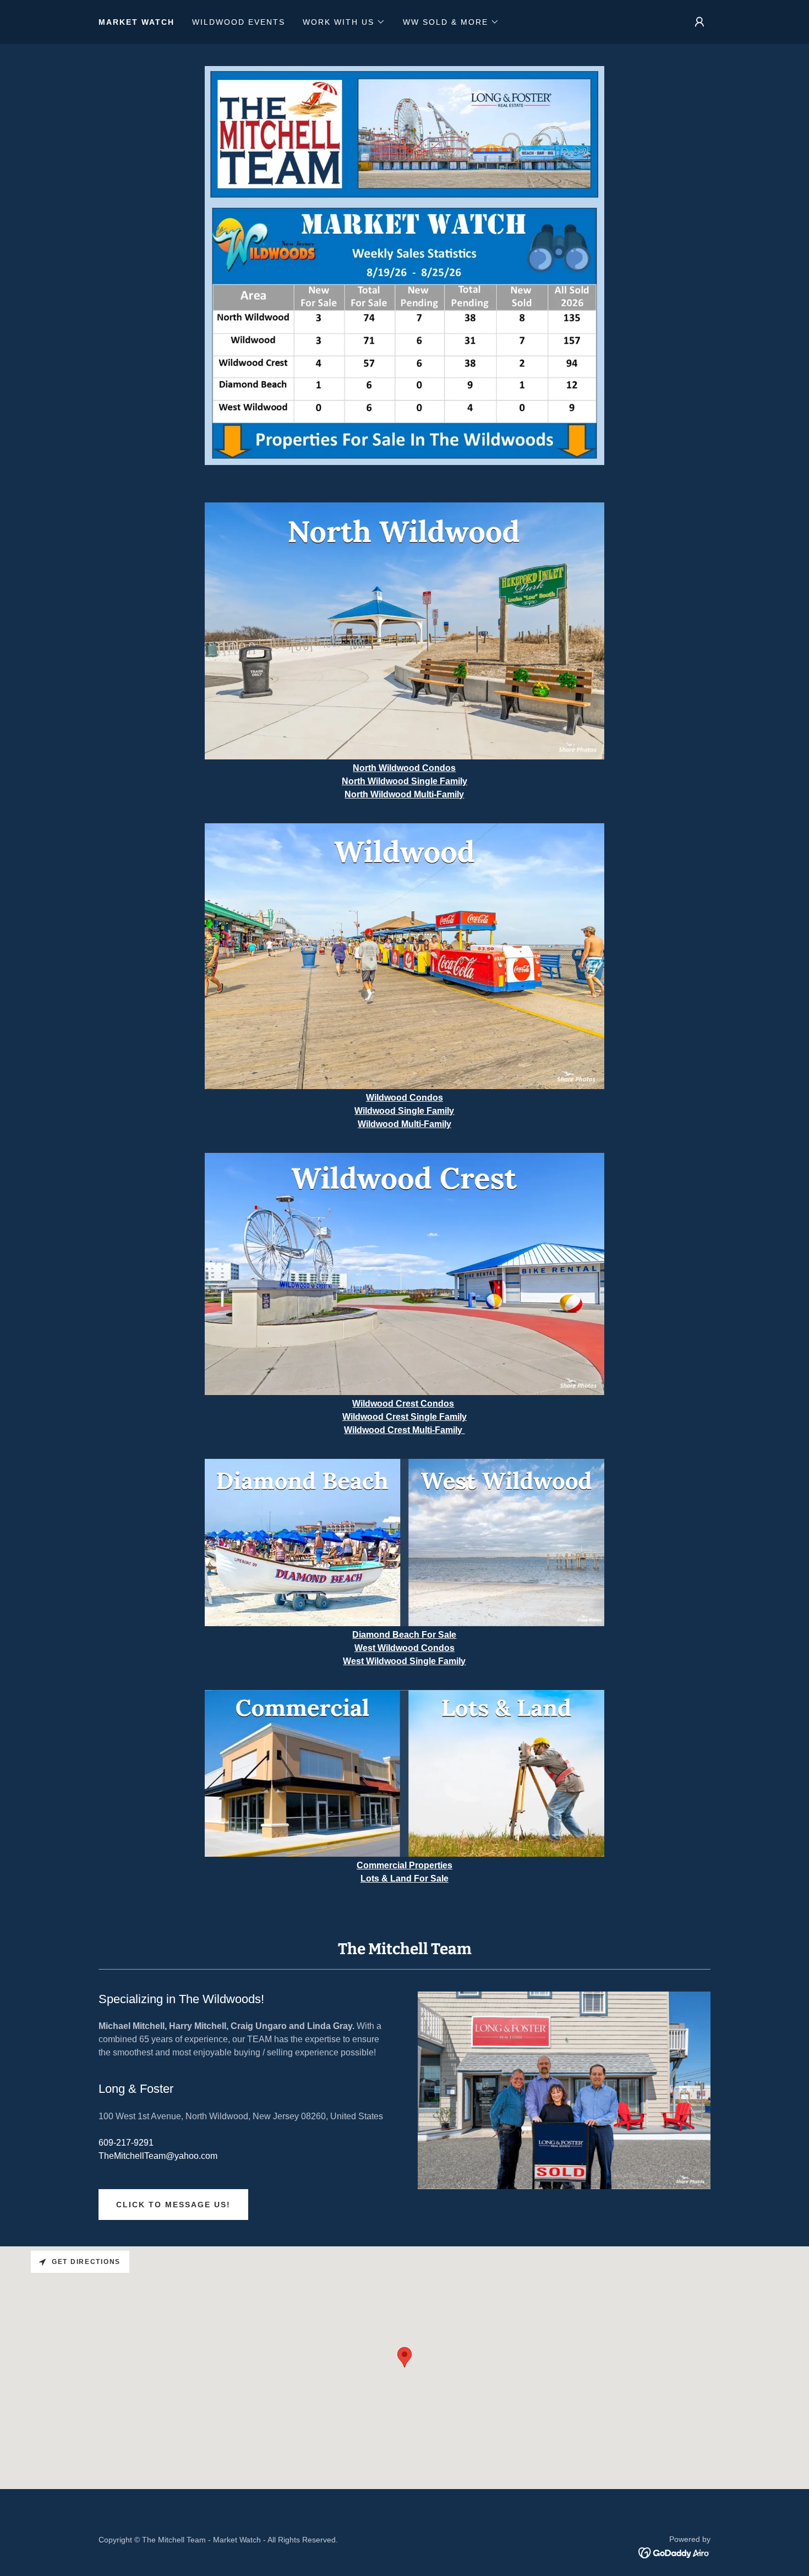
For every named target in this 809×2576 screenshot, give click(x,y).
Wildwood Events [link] (239, 22)
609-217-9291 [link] (126, 2143)
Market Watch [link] (136, 22)
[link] (674, 2552)
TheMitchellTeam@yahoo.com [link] (158, 2156)
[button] (344, 22)
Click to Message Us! (173, 2205)
